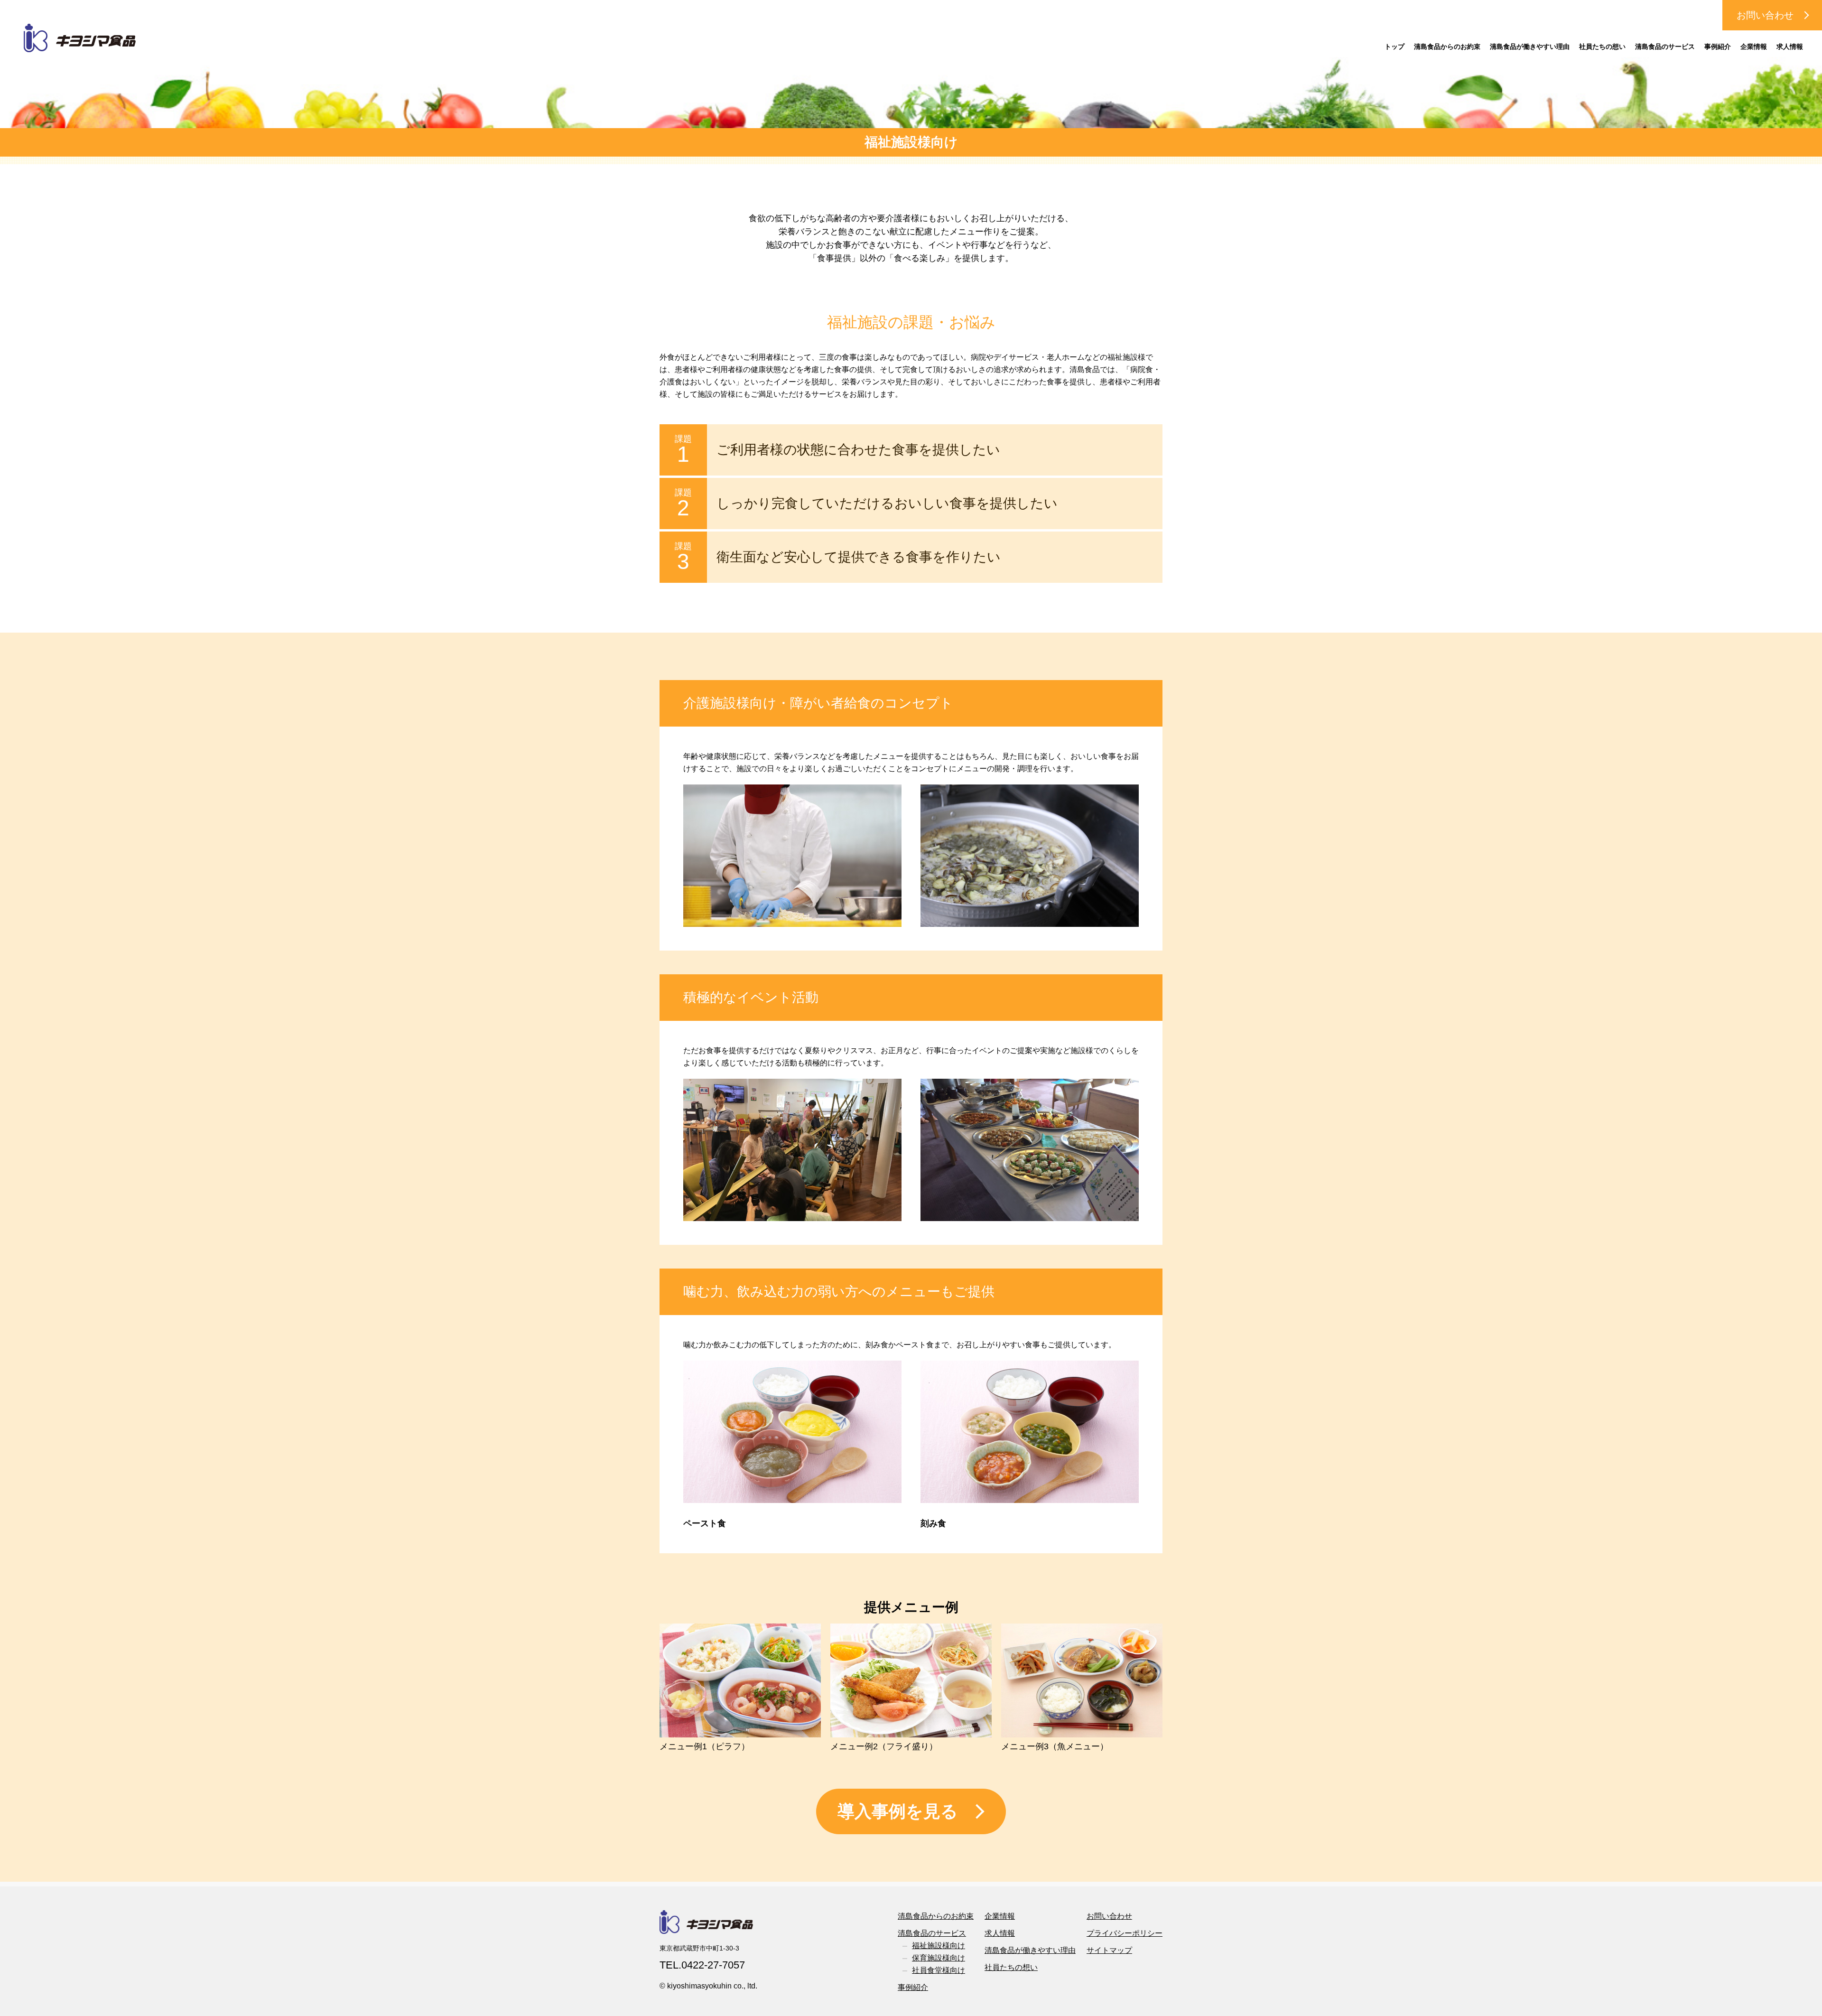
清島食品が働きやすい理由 (1530, 47)
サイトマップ (1109, 1950)
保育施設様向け (939, 1958)
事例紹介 (1718, 47)
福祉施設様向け (939, 1946)
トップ (1394, 47)
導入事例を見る (898, 1811)
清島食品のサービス (1665, 47)
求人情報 (1790, 47)
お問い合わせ (1765, 15)
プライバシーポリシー (1125, 1933)
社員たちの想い (1602, 47)
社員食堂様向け (939, 1970)
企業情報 (1754, 47)
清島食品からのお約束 (1447, 47)
